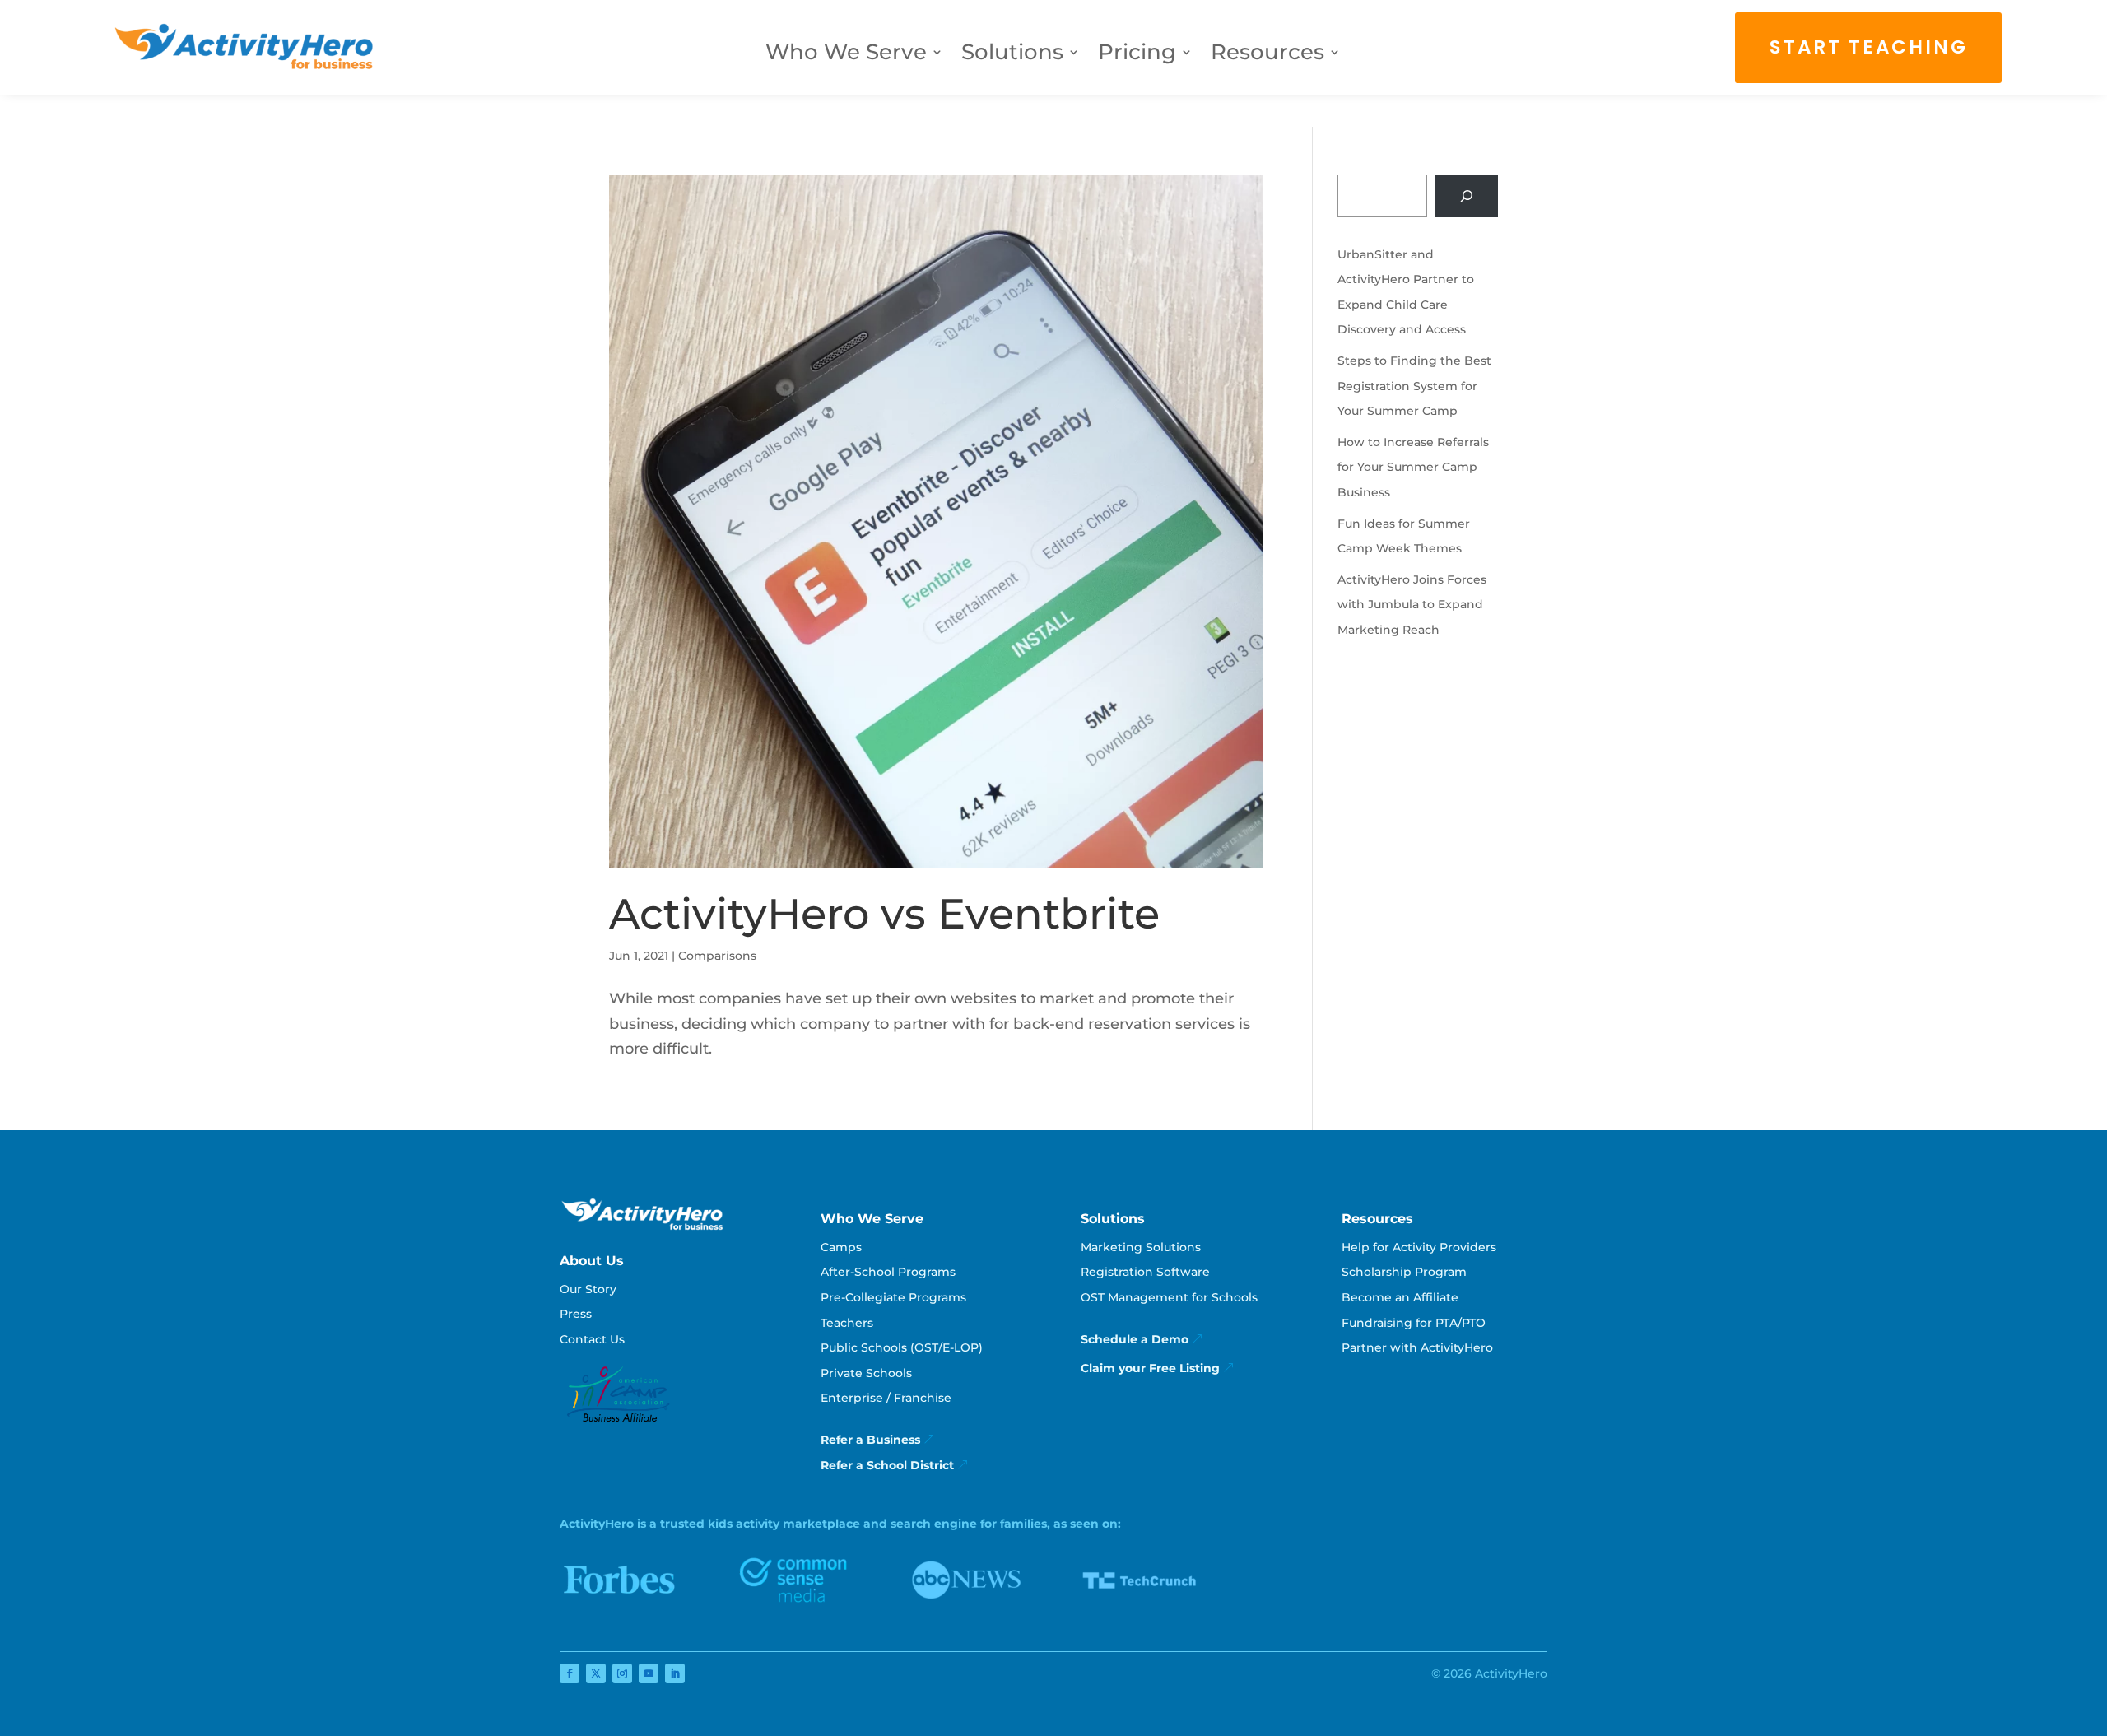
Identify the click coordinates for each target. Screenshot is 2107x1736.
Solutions (1012, 55)
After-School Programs (888, 1272)
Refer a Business (870, 1440)
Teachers (847, 1323)
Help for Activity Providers (1419, 1247)
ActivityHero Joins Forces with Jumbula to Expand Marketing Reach (1412, 605)
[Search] (1467, 196)
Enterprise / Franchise (886, 1398)
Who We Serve (846, 55)
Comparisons (717, 956)
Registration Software (1145, 1272)
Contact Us (592, 1339)
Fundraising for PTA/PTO (1414, 1323)
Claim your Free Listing (1150, 1368)
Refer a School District (887, 1465)
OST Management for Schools (1169, 1297)
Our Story (588, 1289)
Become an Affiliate (1400, 1297)
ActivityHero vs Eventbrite (884, 914)
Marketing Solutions (1141, 1247)
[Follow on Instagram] (622, 1673)
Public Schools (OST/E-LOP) (902, 1347)
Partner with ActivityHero (1417, 1347)
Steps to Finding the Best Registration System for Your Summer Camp (1414, 386)
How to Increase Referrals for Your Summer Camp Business (1413, 467)
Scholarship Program (1404, 1272)
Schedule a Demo (1135, 1339)
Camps (841, 1247)
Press (576, 1314)
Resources (1267, 55)
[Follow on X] (596, 1673)
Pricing (1137, 55)
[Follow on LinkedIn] (675, 1673)
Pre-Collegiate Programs (893, 1297)
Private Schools (866, 1373)
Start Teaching (1869, 47)
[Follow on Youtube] (649, 1673)
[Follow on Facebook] (570, 1673)
